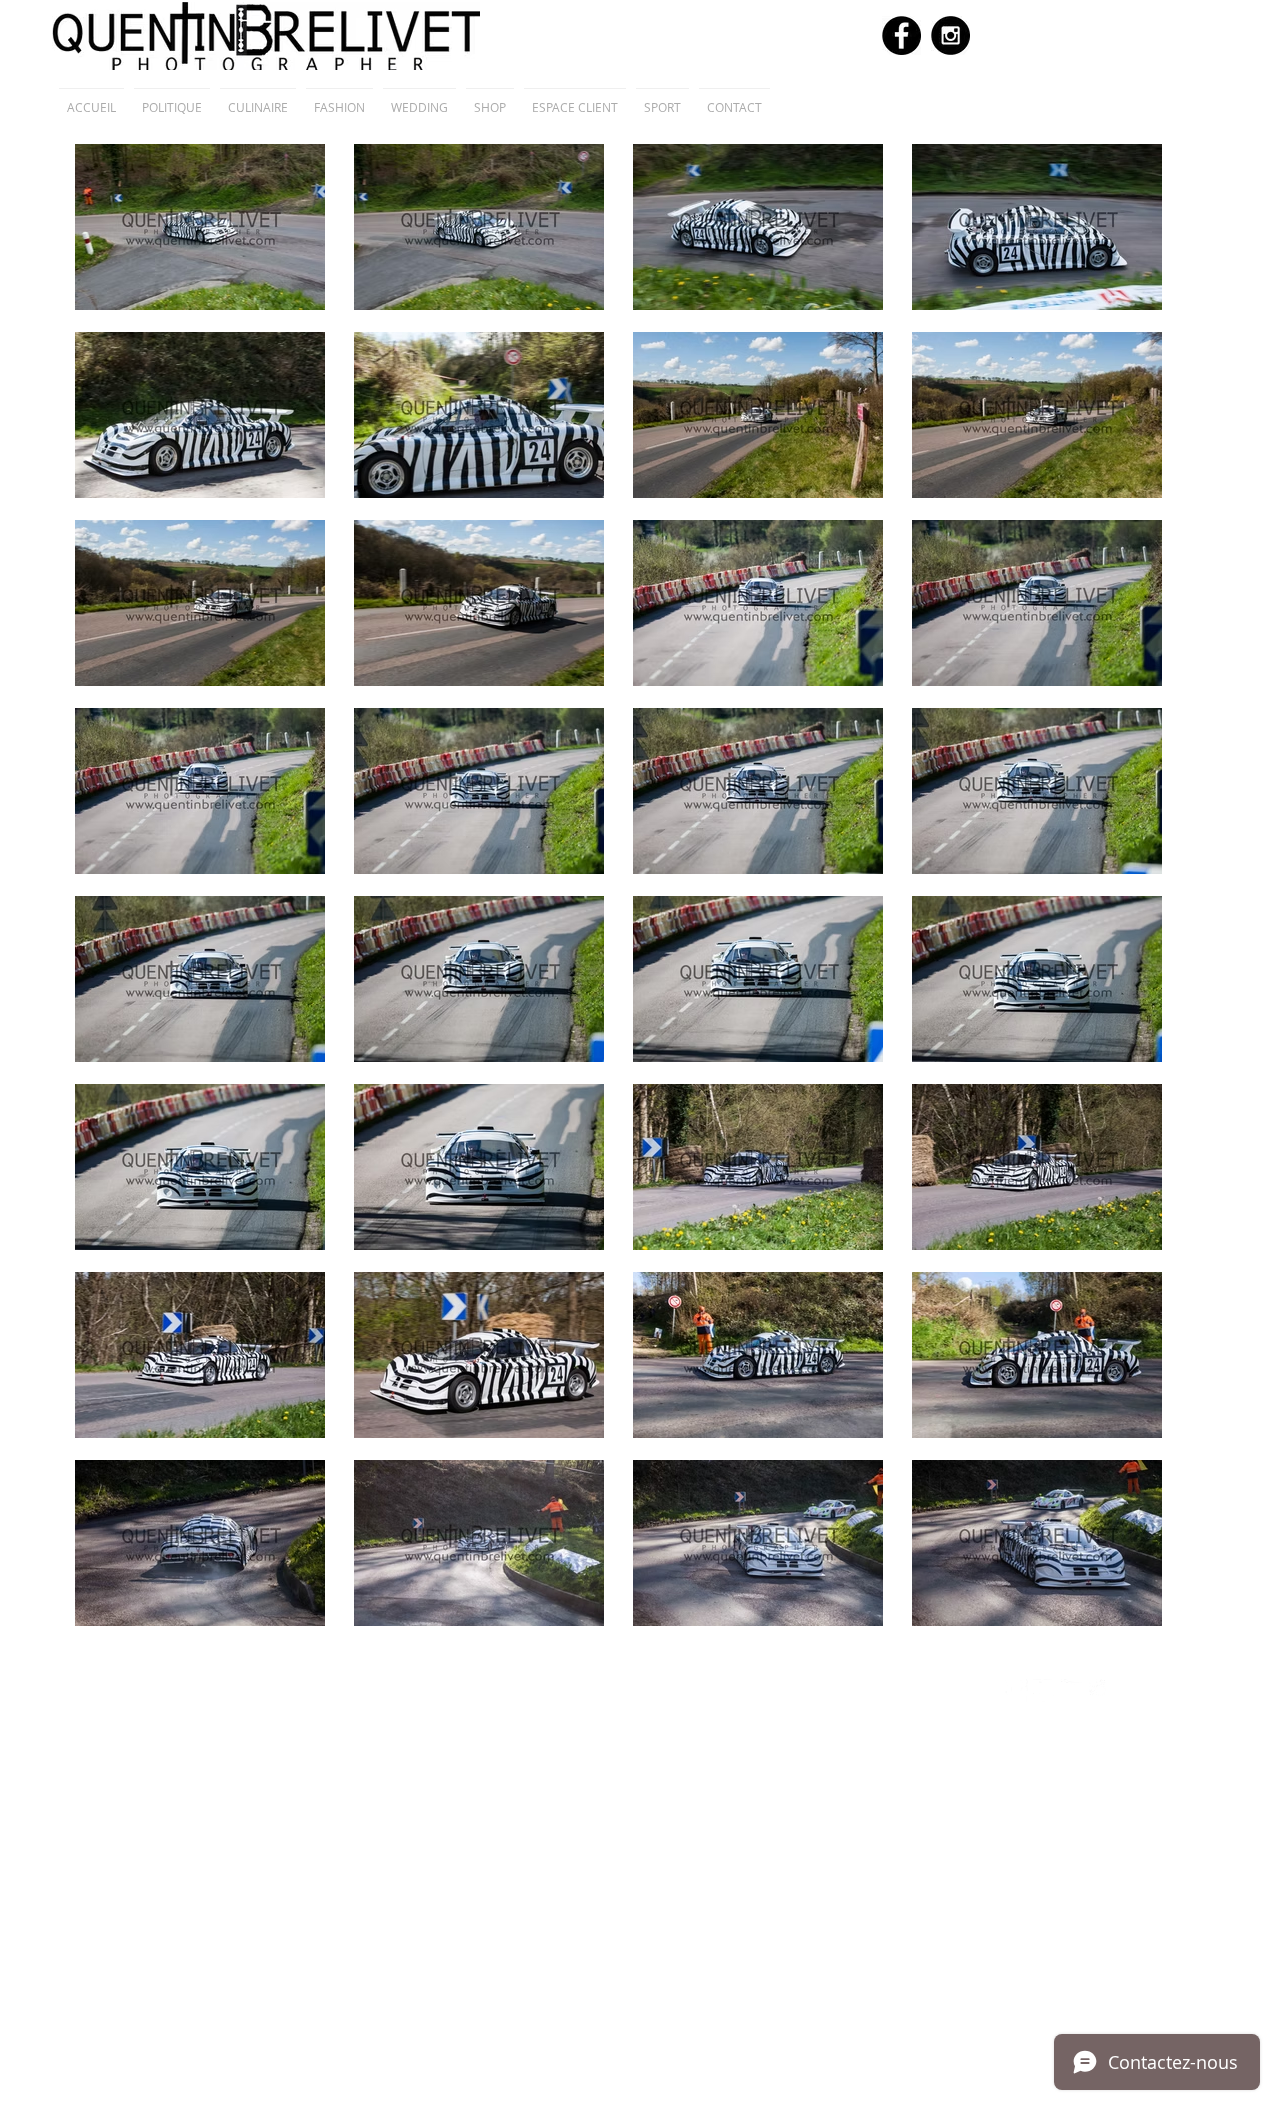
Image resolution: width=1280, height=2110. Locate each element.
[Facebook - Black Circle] (901, 35)
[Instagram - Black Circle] (950, 35)
